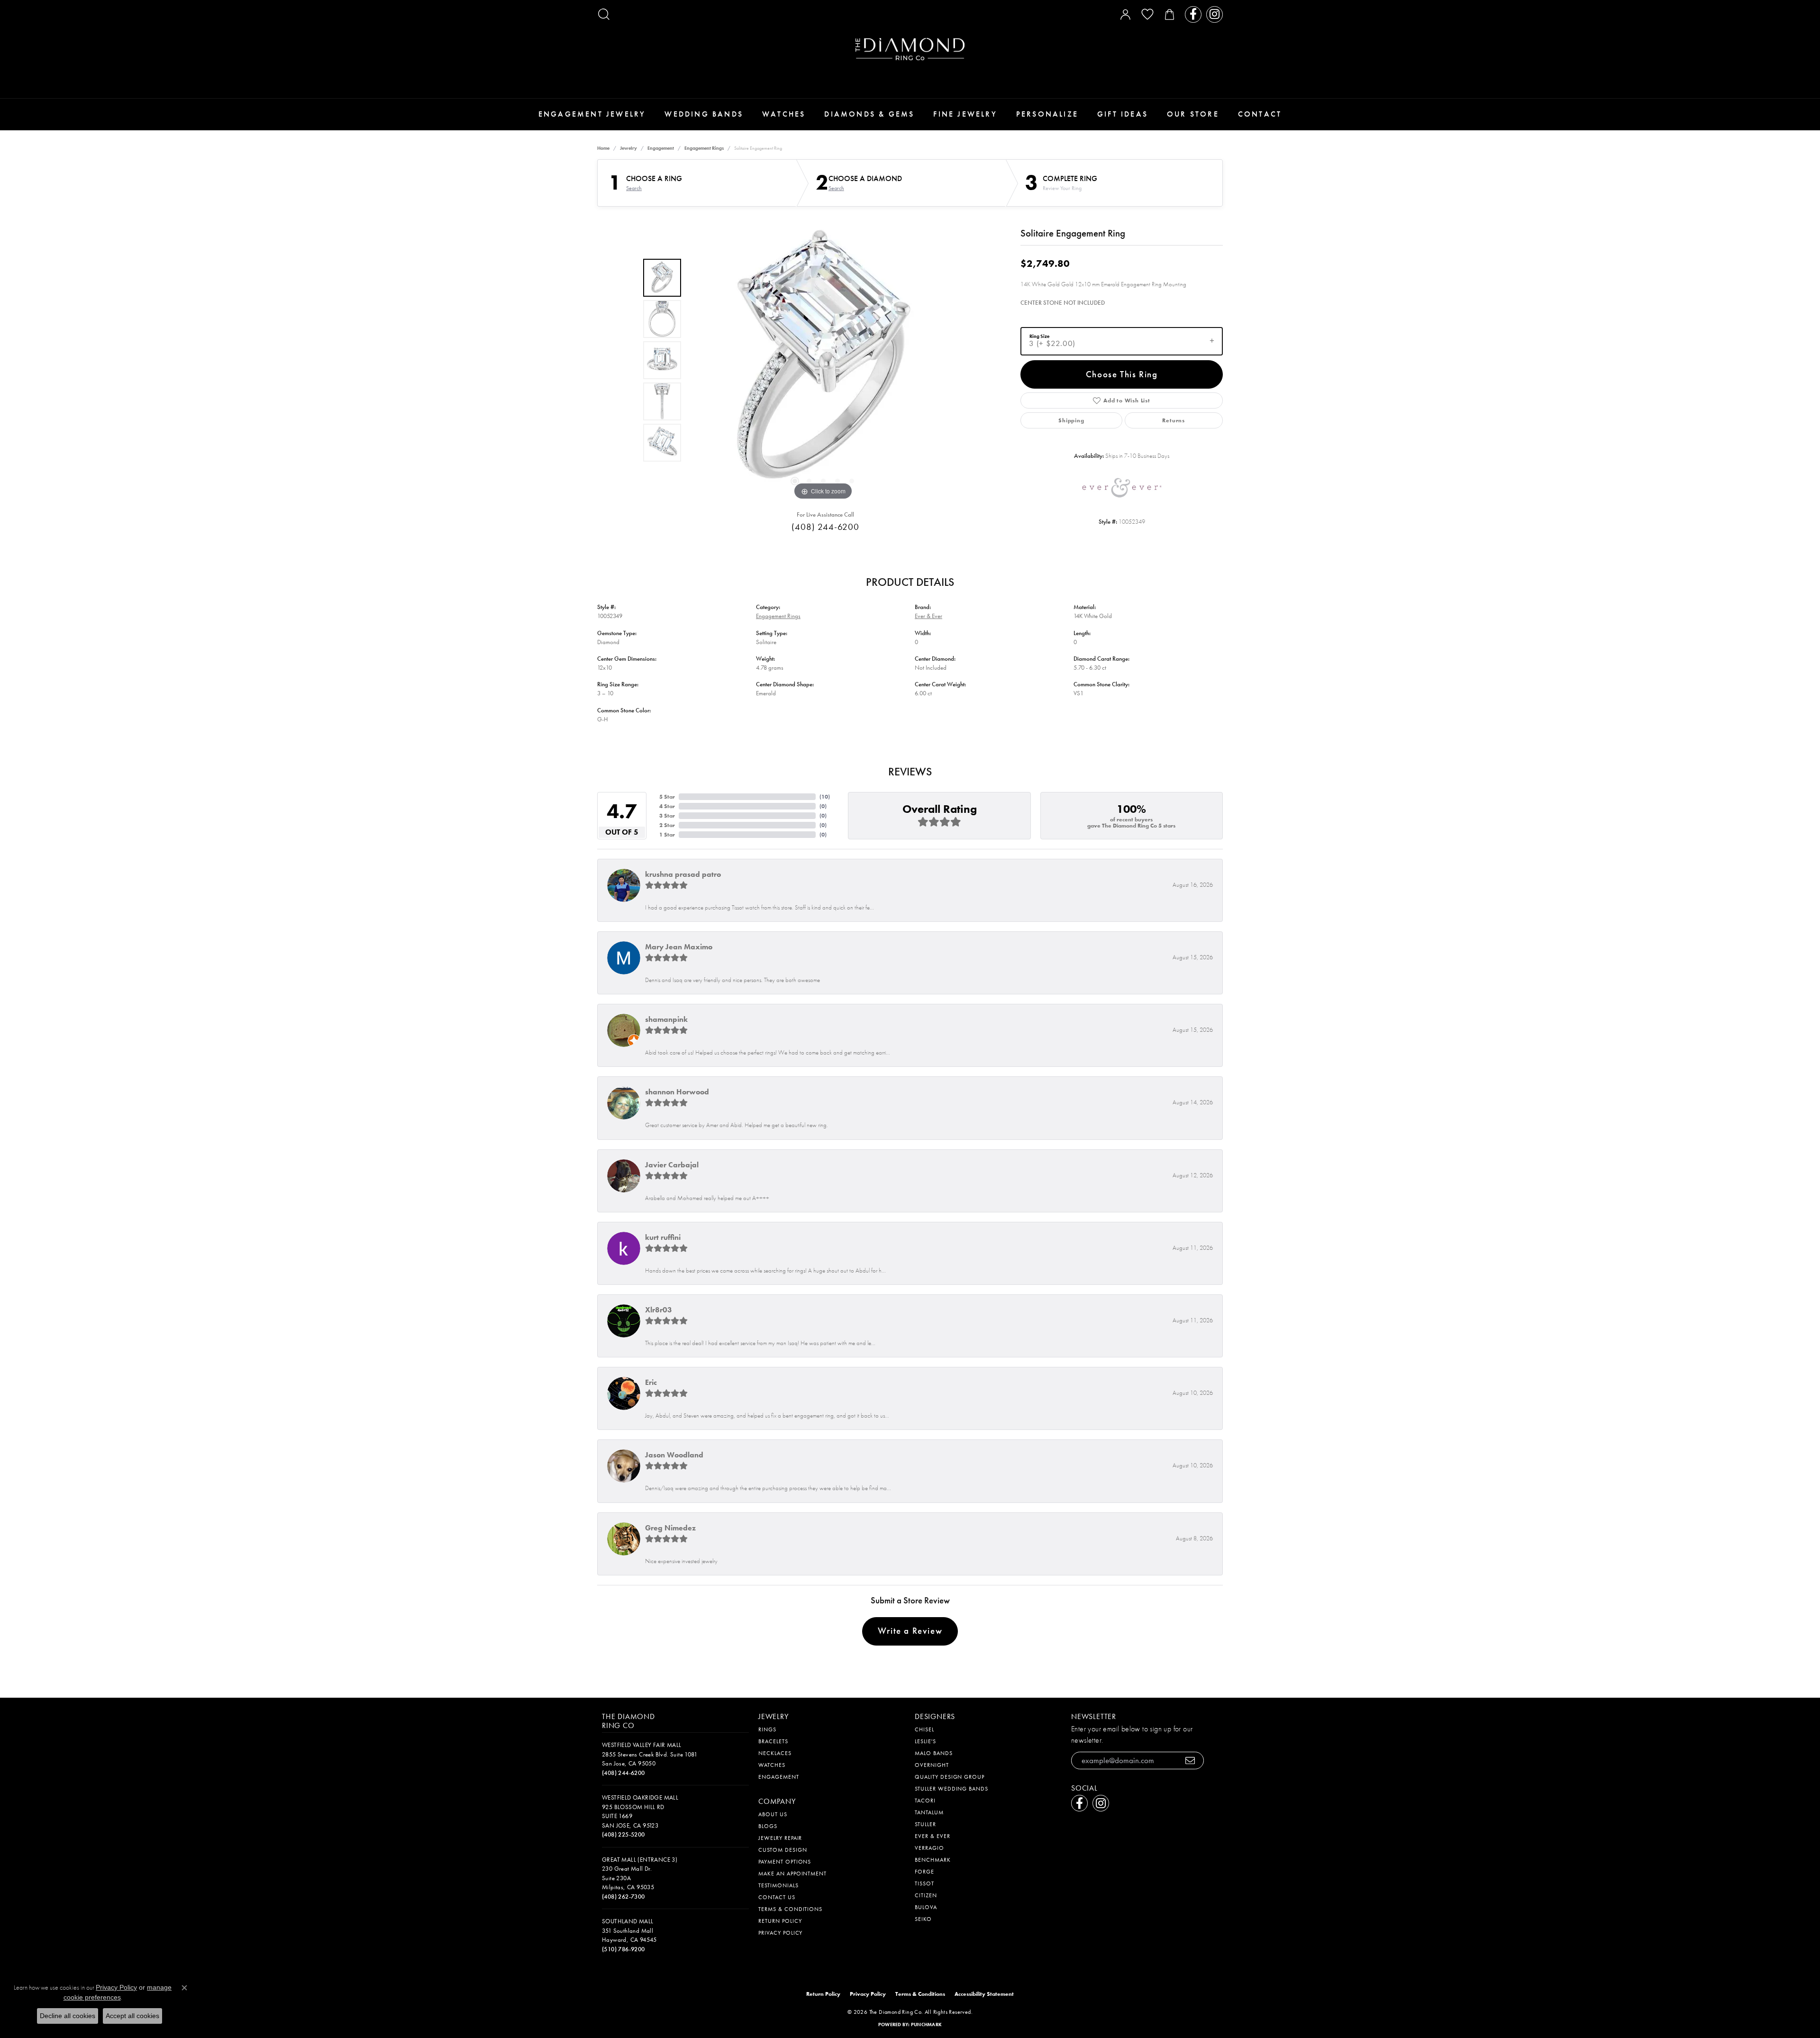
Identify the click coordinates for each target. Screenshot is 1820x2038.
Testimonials (778, 1885)
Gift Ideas (1123, 114)
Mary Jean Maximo (679, 947)
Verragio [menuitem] (929, 1848)
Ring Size (1039, 336)
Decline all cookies (68, 2016)
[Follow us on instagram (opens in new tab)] (1215, 14)
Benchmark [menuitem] (933, 1860)
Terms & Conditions (790, 1909)
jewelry (628, 148)
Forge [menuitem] (924, 1872)
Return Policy (780, 1921)
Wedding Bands (704, 114)
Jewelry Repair (780, 1838)
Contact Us (777, 1897)
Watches (784, 114)
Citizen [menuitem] (926, 1895)
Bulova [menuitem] (926, 1907)
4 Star (667, 806)
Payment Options (785, 1862)
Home (603, 148)
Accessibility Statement (984, 1994)
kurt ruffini (663, 1237)
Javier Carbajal (672, 1165)
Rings (767, 1729)
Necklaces (775, 1753)
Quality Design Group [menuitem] (950, 1777)
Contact (1260, 114)
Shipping (1071, 420)
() (825, 797)
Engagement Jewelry (592, 114)
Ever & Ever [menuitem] (933, 1836)
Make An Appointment (792, 1874)
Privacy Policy (780, 1933)
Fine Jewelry (965, 114)
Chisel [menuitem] (924, 1729)
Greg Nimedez (670, 1528)
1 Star (667, 835)
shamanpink (666, 1019)
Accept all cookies (132, 2016)
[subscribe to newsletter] (1190, 1761)
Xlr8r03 (659, 1310)
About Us (773, 1814)
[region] (823, 360)
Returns (1174, 420)
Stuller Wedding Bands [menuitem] (951, 1789)
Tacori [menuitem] (925, 1801)
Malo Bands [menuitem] (934, 1753)
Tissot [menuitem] (924, 1883)
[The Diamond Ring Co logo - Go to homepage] (910, 49)
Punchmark (926, 2024)
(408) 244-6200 (825, 527)
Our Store (1193, 114)
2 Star (667, 825)
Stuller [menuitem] (925, 1824)
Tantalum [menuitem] (929, 1812)
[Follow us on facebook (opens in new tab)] (1193, 14)
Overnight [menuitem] (932, 1765)
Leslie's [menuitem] (925, 1741)
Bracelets (773, 1741)
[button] (604, 14)
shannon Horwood (677, 1092)
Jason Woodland (674, 1455)
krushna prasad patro (683, 874)
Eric (651, 1382)
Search (634, 188)
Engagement (661, 148)
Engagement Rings (704, 148)
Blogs (768, 1826)
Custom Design (783, 1850)
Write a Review (910, 1631)
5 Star (667, 797)
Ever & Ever (928, 616)
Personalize (1047, 114)
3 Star (667, 816)
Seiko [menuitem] (923, 1919)
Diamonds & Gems (869, 114)
